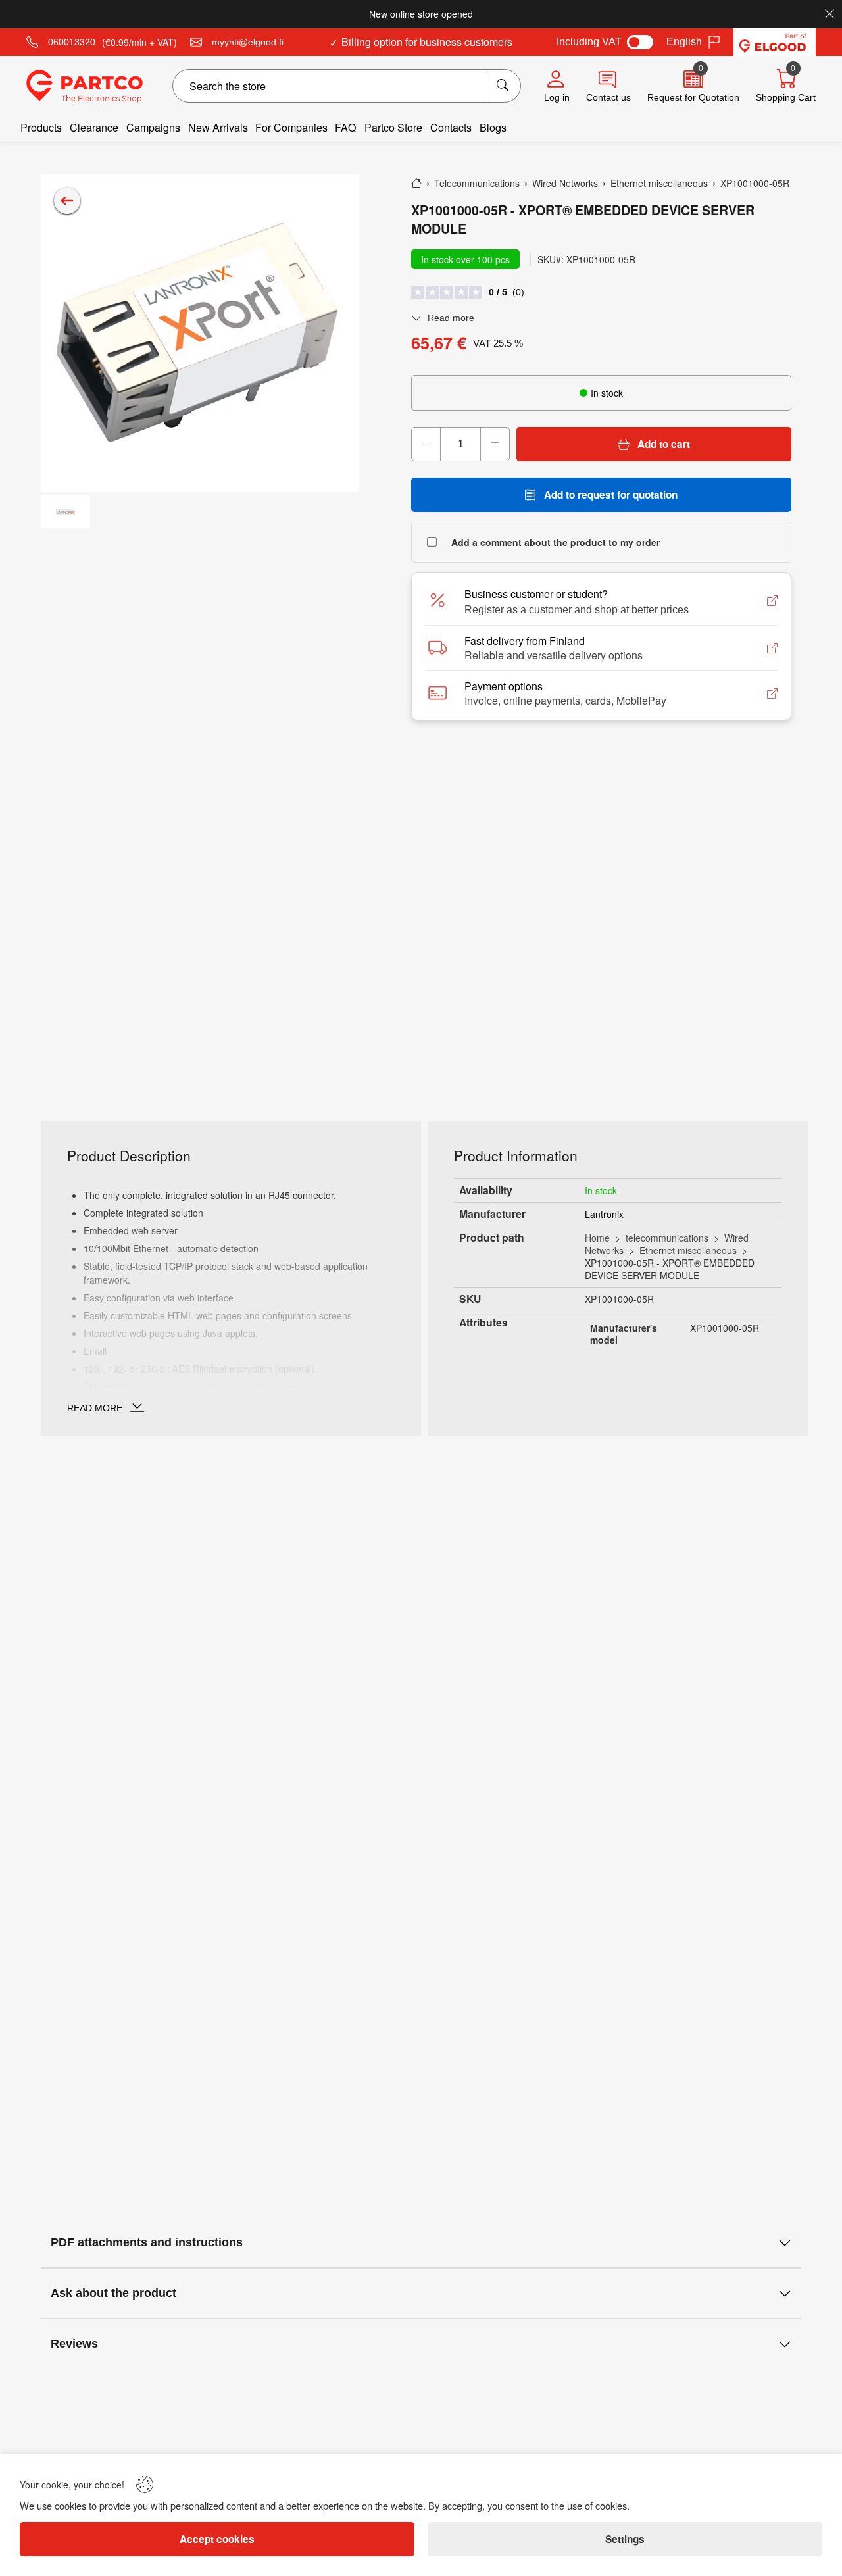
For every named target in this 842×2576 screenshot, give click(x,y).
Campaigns (153, 127)
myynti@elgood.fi (248, 42)
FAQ (346, 127)
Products (41, 127)
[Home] (416, 183)
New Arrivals (218, 127)
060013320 (72, 42)
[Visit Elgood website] (775, 42)
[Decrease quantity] (426, 444)
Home (597, 1238)
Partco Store (393, 127)
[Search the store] (504, 86)
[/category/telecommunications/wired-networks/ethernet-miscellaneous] (67, 201)
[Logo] (85, 86)
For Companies (291, 127)
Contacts (451, 127)
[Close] (830, 14)
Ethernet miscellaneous (688, 1250)
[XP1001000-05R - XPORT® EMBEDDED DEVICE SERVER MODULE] (200, 334)
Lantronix (604, 1214)
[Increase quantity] (495, 444)
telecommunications (667, 1238)
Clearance (94, 127)
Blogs (493, 127)
